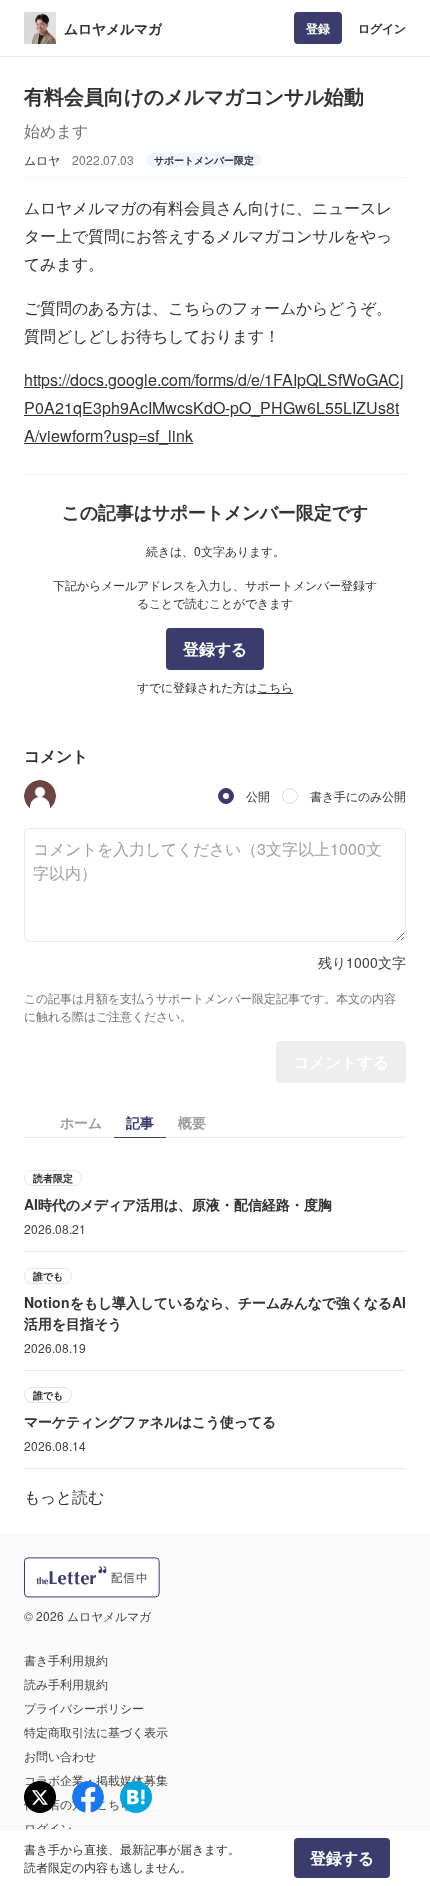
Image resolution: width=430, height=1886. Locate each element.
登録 (318, 28)
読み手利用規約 (66, 1683)
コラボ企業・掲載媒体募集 (96, 1779)
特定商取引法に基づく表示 (96, 1731)
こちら (275, 686)
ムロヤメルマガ (113, 28)
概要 (192, 1122)
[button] (40, 796)
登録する (215, 648)
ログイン (382, 28)
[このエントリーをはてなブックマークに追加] (136, 1797)
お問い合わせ (60, 1755)
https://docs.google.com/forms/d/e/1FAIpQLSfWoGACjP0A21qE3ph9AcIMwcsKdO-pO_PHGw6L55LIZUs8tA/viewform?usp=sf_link (214, 407)
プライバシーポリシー (84, 1707)
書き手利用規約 (66, 1659)
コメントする (341, 1061)
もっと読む (64, 1496)
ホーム (81, 1122)
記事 (140, 1122)
